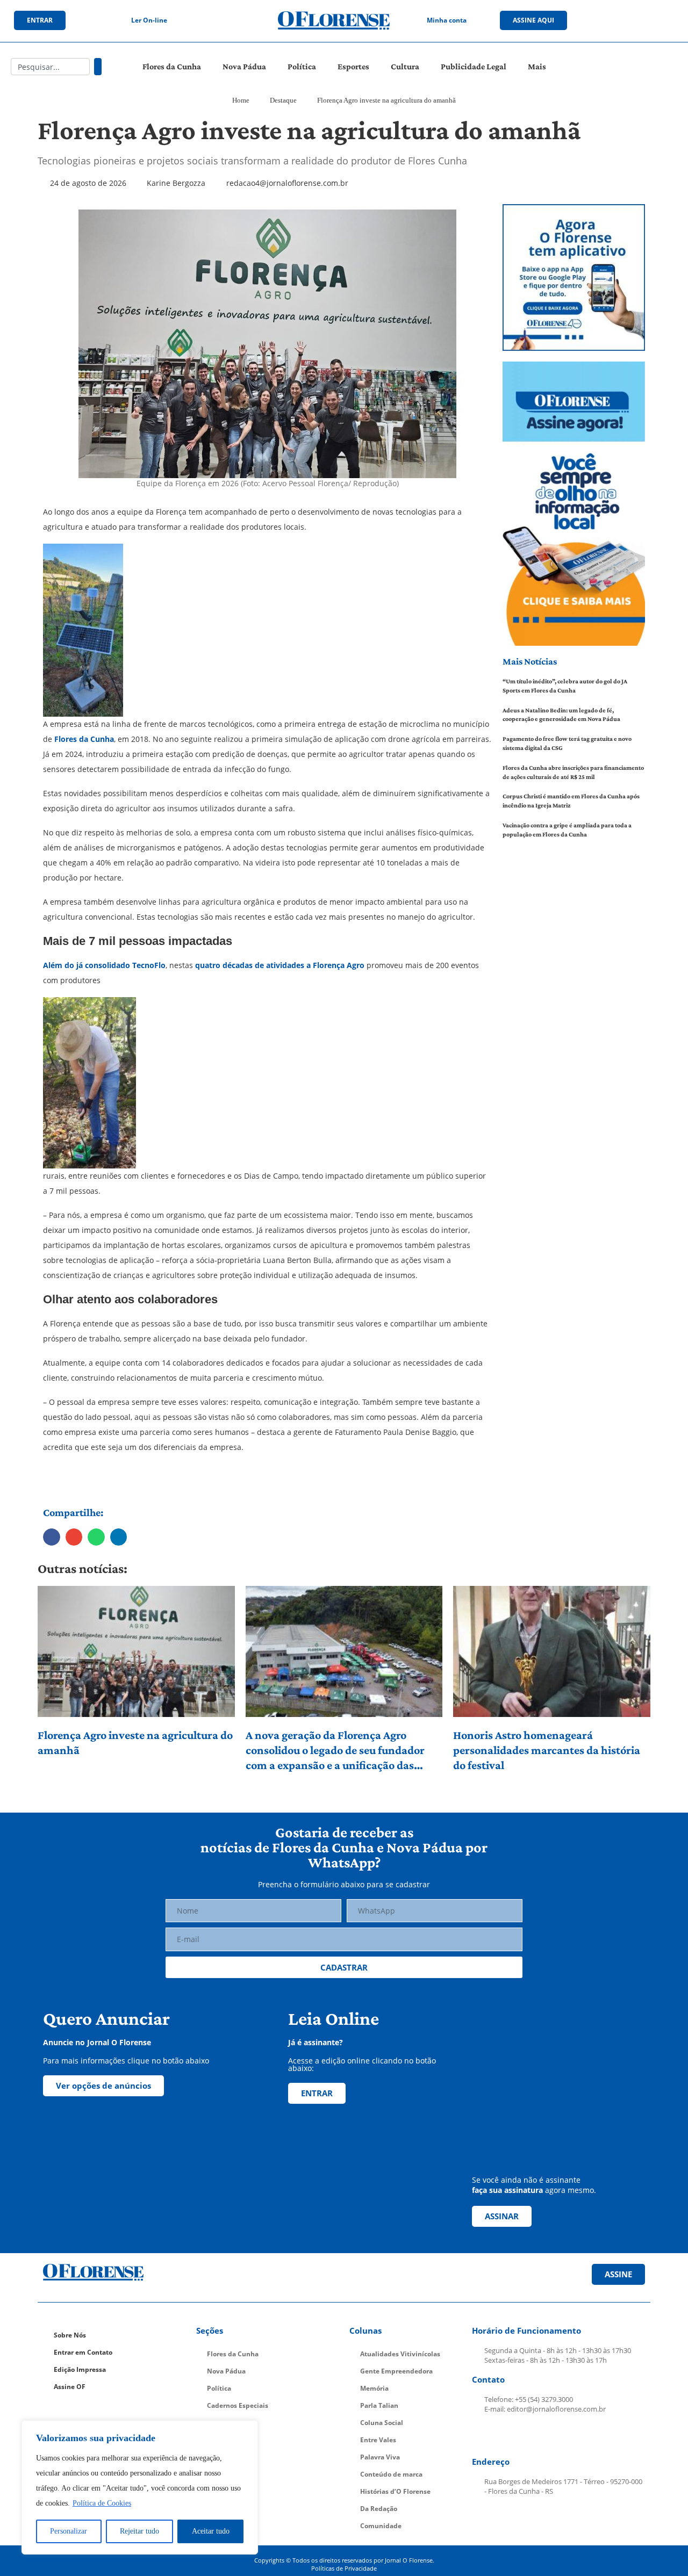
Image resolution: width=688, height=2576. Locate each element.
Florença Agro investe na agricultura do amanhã (135, 1742)
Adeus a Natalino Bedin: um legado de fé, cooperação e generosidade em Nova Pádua (561, 715)
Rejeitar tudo (139, 2531)
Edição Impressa (80, 2369)
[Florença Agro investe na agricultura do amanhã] (136, 1651)
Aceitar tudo (211, 2531)
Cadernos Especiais (238, 2405)
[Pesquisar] (98, 67)
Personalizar (69, 2531)
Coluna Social (382, 2423)
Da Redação (379, 2509)
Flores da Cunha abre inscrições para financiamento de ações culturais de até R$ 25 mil (573, 772)
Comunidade (228, 2491)
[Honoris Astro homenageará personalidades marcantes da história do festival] (552, 1651)
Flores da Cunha (172, 66)
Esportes (353, 66)
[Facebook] (596, 20)
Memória (374, 2388)
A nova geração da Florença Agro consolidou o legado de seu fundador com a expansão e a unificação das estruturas (335, 1751)
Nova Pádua (244, 66)
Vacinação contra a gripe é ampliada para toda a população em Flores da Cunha (567, 830)
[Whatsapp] (662, 20)
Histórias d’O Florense (395, 2491)
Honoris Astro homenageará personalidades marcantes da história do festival (547, 1750)
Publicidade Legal (474, 66)
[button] (52, 1537)
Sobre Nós (70, 2335)
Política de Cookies (102, 2503)
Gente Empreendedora (396, 2371)
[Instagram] (618, 20)
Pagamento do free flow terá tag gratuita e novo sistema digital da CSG (567, 743)
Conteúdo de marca (391, 2474)
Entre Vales (378, 2440)
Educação (222, 2440)
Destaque (283, 100)
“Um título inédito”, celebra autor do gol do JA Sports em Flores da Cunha (565, 686)
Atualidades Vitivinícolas (400, 2354)
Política (302, 66)
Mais (537, 66)
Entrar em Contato (83, 2352)
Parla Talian (379, 2405)
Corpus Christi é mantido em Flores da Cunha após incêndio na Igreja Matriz (571, 801)
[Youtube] (640, 20)
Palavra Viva (380, 2457)
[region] (140, 2487)
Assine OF (70, 2387)
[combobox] (50, 67)
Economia (223, 2423)
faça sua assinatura (507, 2190)
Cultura (405, 66)
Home (241, 100)
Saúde (217, 2474)
